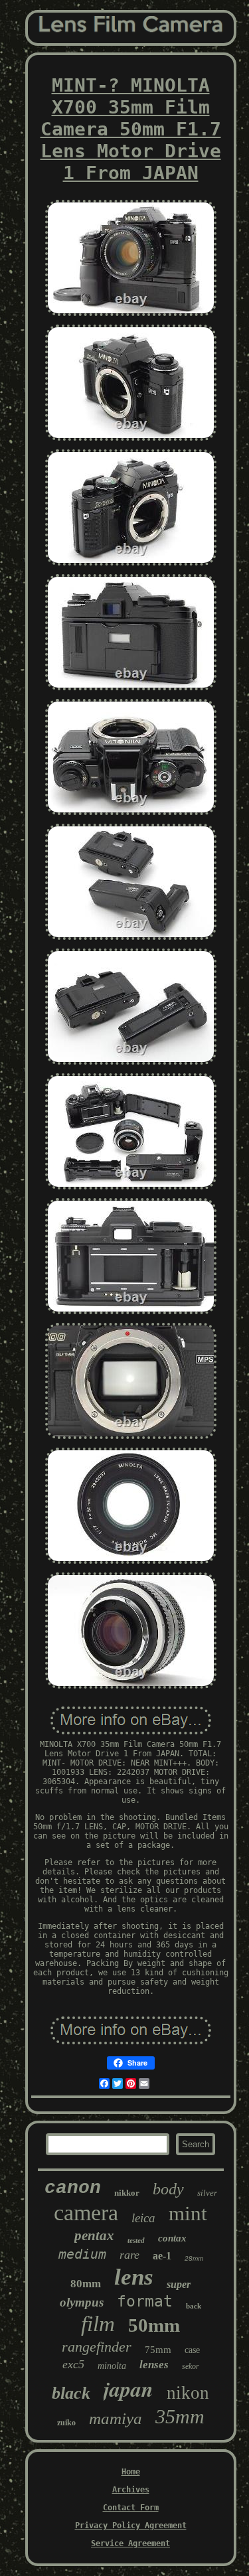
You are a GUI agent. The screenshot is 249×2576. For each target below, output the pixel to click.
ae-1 (162, 2256)
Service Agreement (130, 2543)
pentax (94, 2235)
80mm (86, 2284)
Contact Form (131, 2508)
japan (128, 2388)
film (98, 2324)
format (145, 2301)
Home (131, 2472)
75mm (158, 2350)
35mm (180, 2416)
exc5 (73, 2364)
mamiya (116, 2418)
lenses (154, 2365)
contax (172, 2238)
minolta (112, 2366)
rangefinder (97, 2347)
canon (73, 2188)
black (71, 2393)
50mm (154, 2325)
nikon (188, 2393)
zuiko (66, 2423)
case (192, 2350)
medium (82, 2254)
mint (188, 2213)
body (168, 2189)
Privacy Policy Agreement (131, 2526)
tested (136, 2240)
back (194, 2306)
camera (86, 2213)
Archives (131, 2490)
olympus (82, 2302)
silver (207, 2193)
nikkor (127, 2193)
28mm (194, 2258)
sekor (191, 2366)
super (179, 2284)
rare (129, 2255)
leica (143, 2218)
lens (134, 2277)
